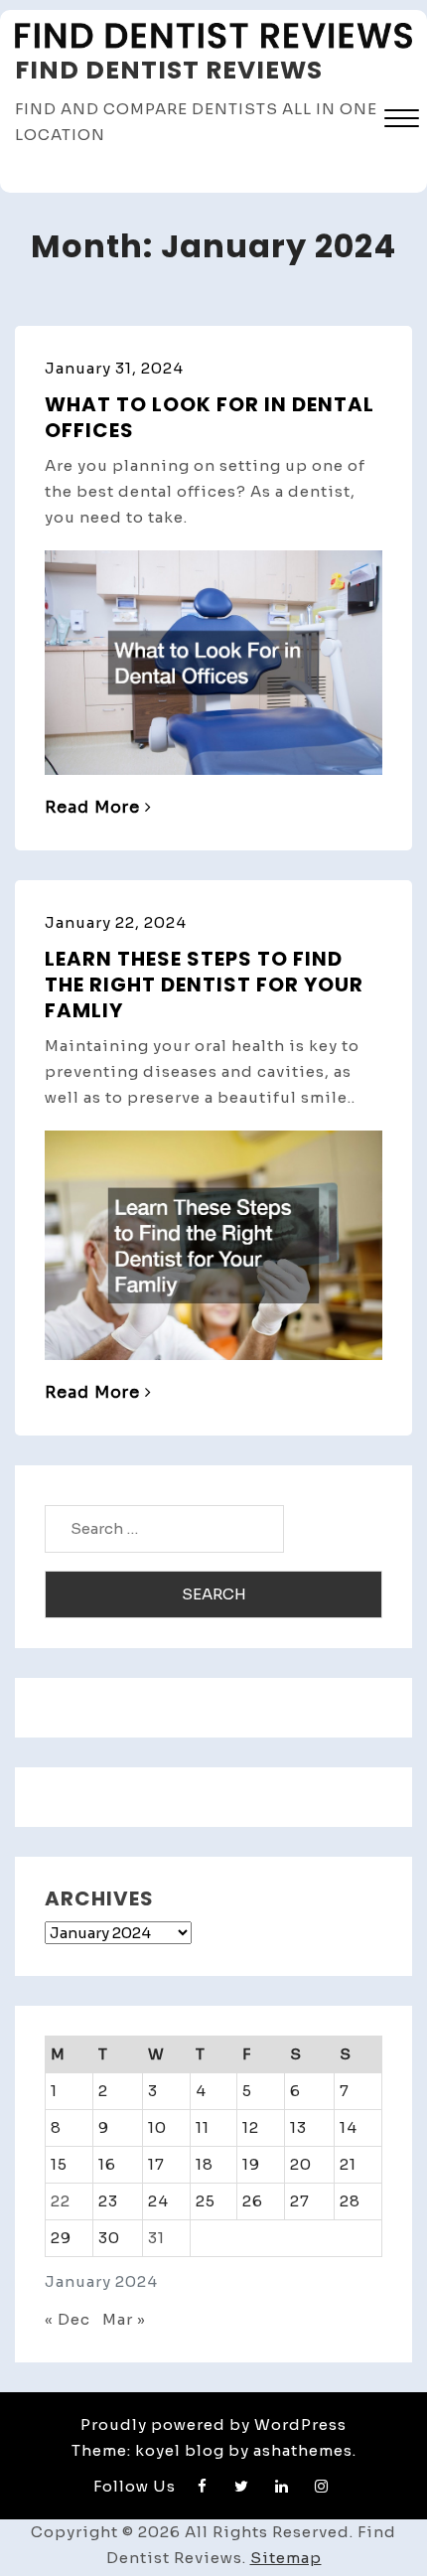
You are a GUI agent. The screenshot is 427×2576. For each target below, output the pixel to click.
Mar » (124, 2319)
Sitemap (286, 2558)
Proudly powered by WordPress (213, 2424)
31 (156, 2238)
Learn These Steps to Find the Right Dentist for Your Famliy (204, 985)
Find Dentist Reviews (169, 70)
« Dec (68, 2319)
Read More (92, 807)
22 (61, 2201)
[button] (402, 121)
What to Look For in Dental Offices (210, 417)
